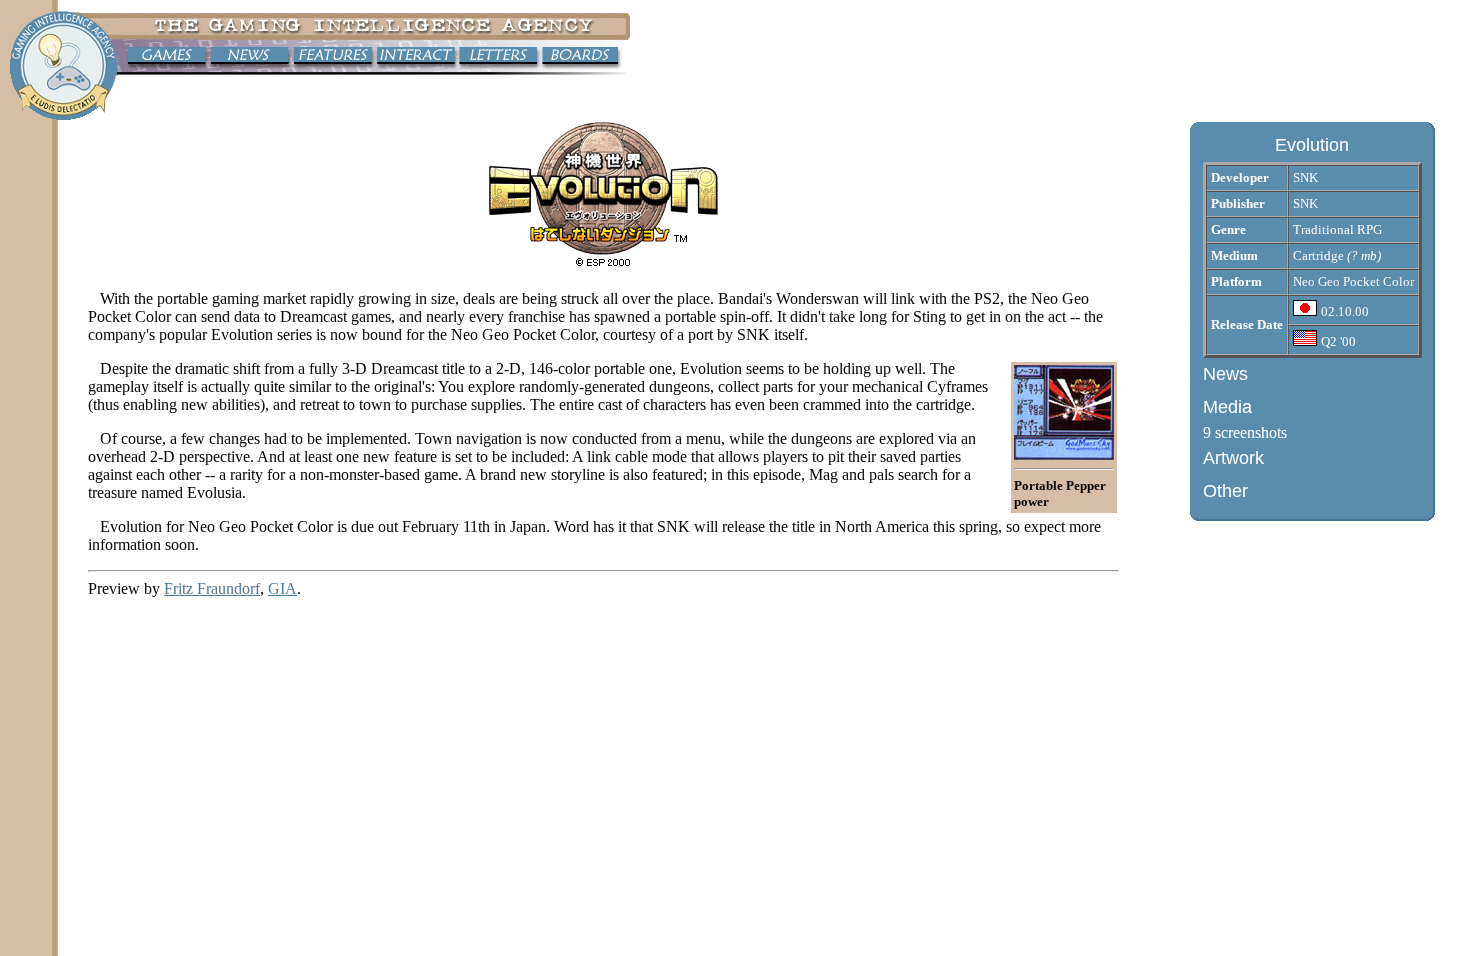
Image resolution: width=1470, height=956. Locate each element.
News (1225, 374)
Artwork (1233, 458)
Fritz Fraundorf (212, 588)
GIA (282, 588)
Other (1225, 491)
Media (1227, 407)
